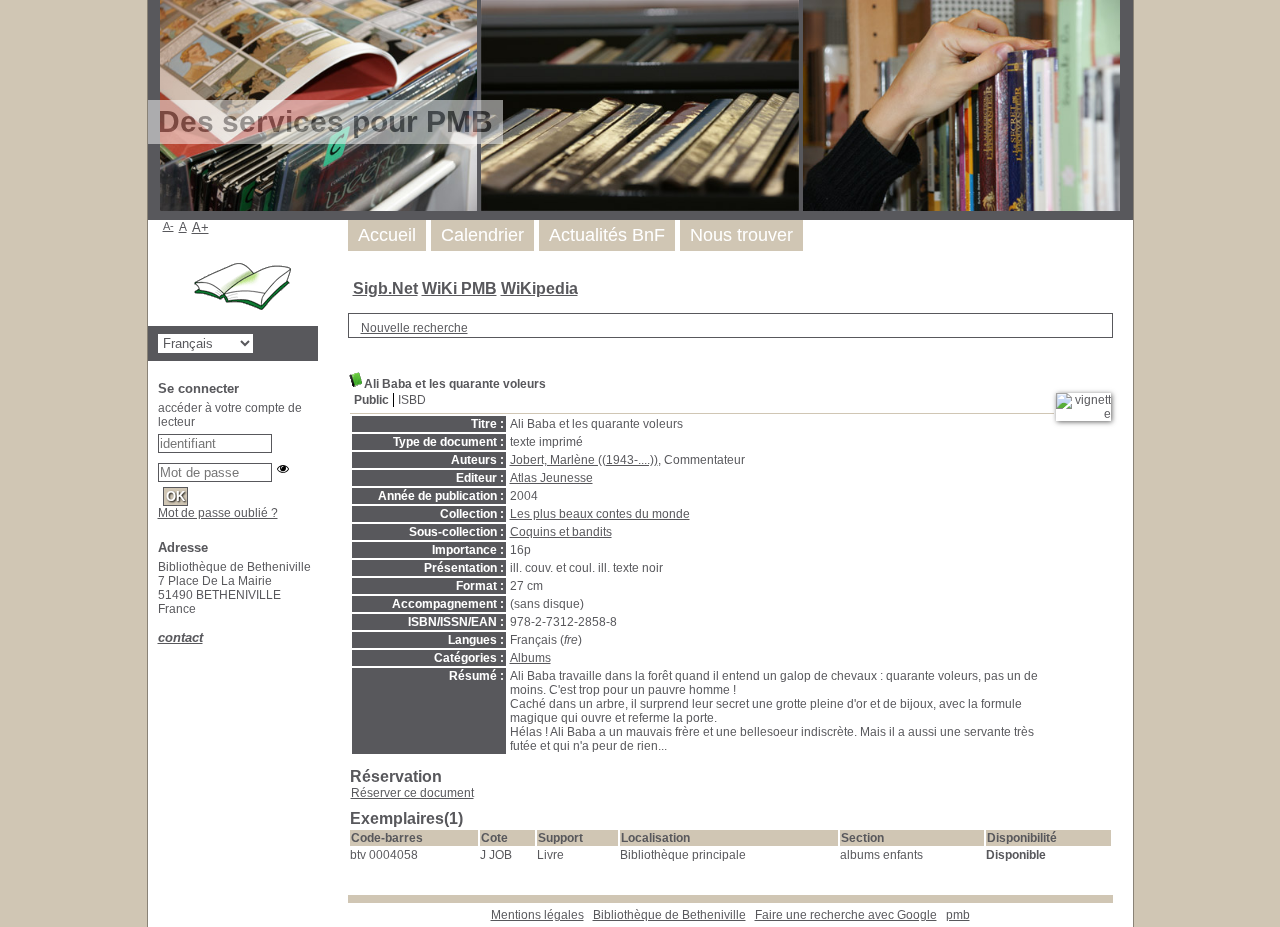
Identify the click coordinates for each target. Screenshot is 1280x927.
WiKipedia (539, 288)
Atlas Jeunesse (551, 478)
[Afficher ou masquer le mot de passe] (283, 469)
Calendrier (482, 235)
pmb (958, 915)
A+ (200, 227)
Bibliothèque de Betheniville (669, 915)
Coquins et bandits (561, 532)
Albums (530, 658)
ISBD (412, 400)
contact (180, 637)
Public (371, 400)
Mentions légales (537, 915)
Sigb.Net (385, 288)
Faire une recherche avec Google (846, 915)
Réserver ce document (412, 793)
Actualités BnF (607, 235)
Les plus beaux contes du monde (600, 514)
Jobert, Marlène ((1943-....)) (584, 460)
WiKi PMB (459, 288)
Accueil (387, 235)
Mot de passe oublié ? (218, 513)
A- (168, 226)
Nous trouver (741, 235)
